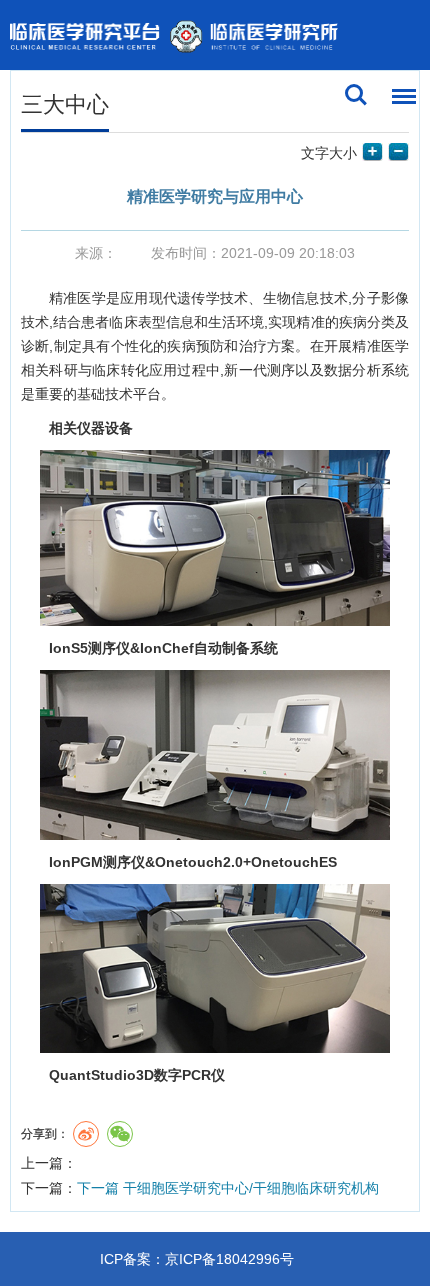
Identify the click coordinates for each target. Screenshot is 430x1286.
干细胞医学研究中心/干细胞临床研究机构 (228, 1188)
